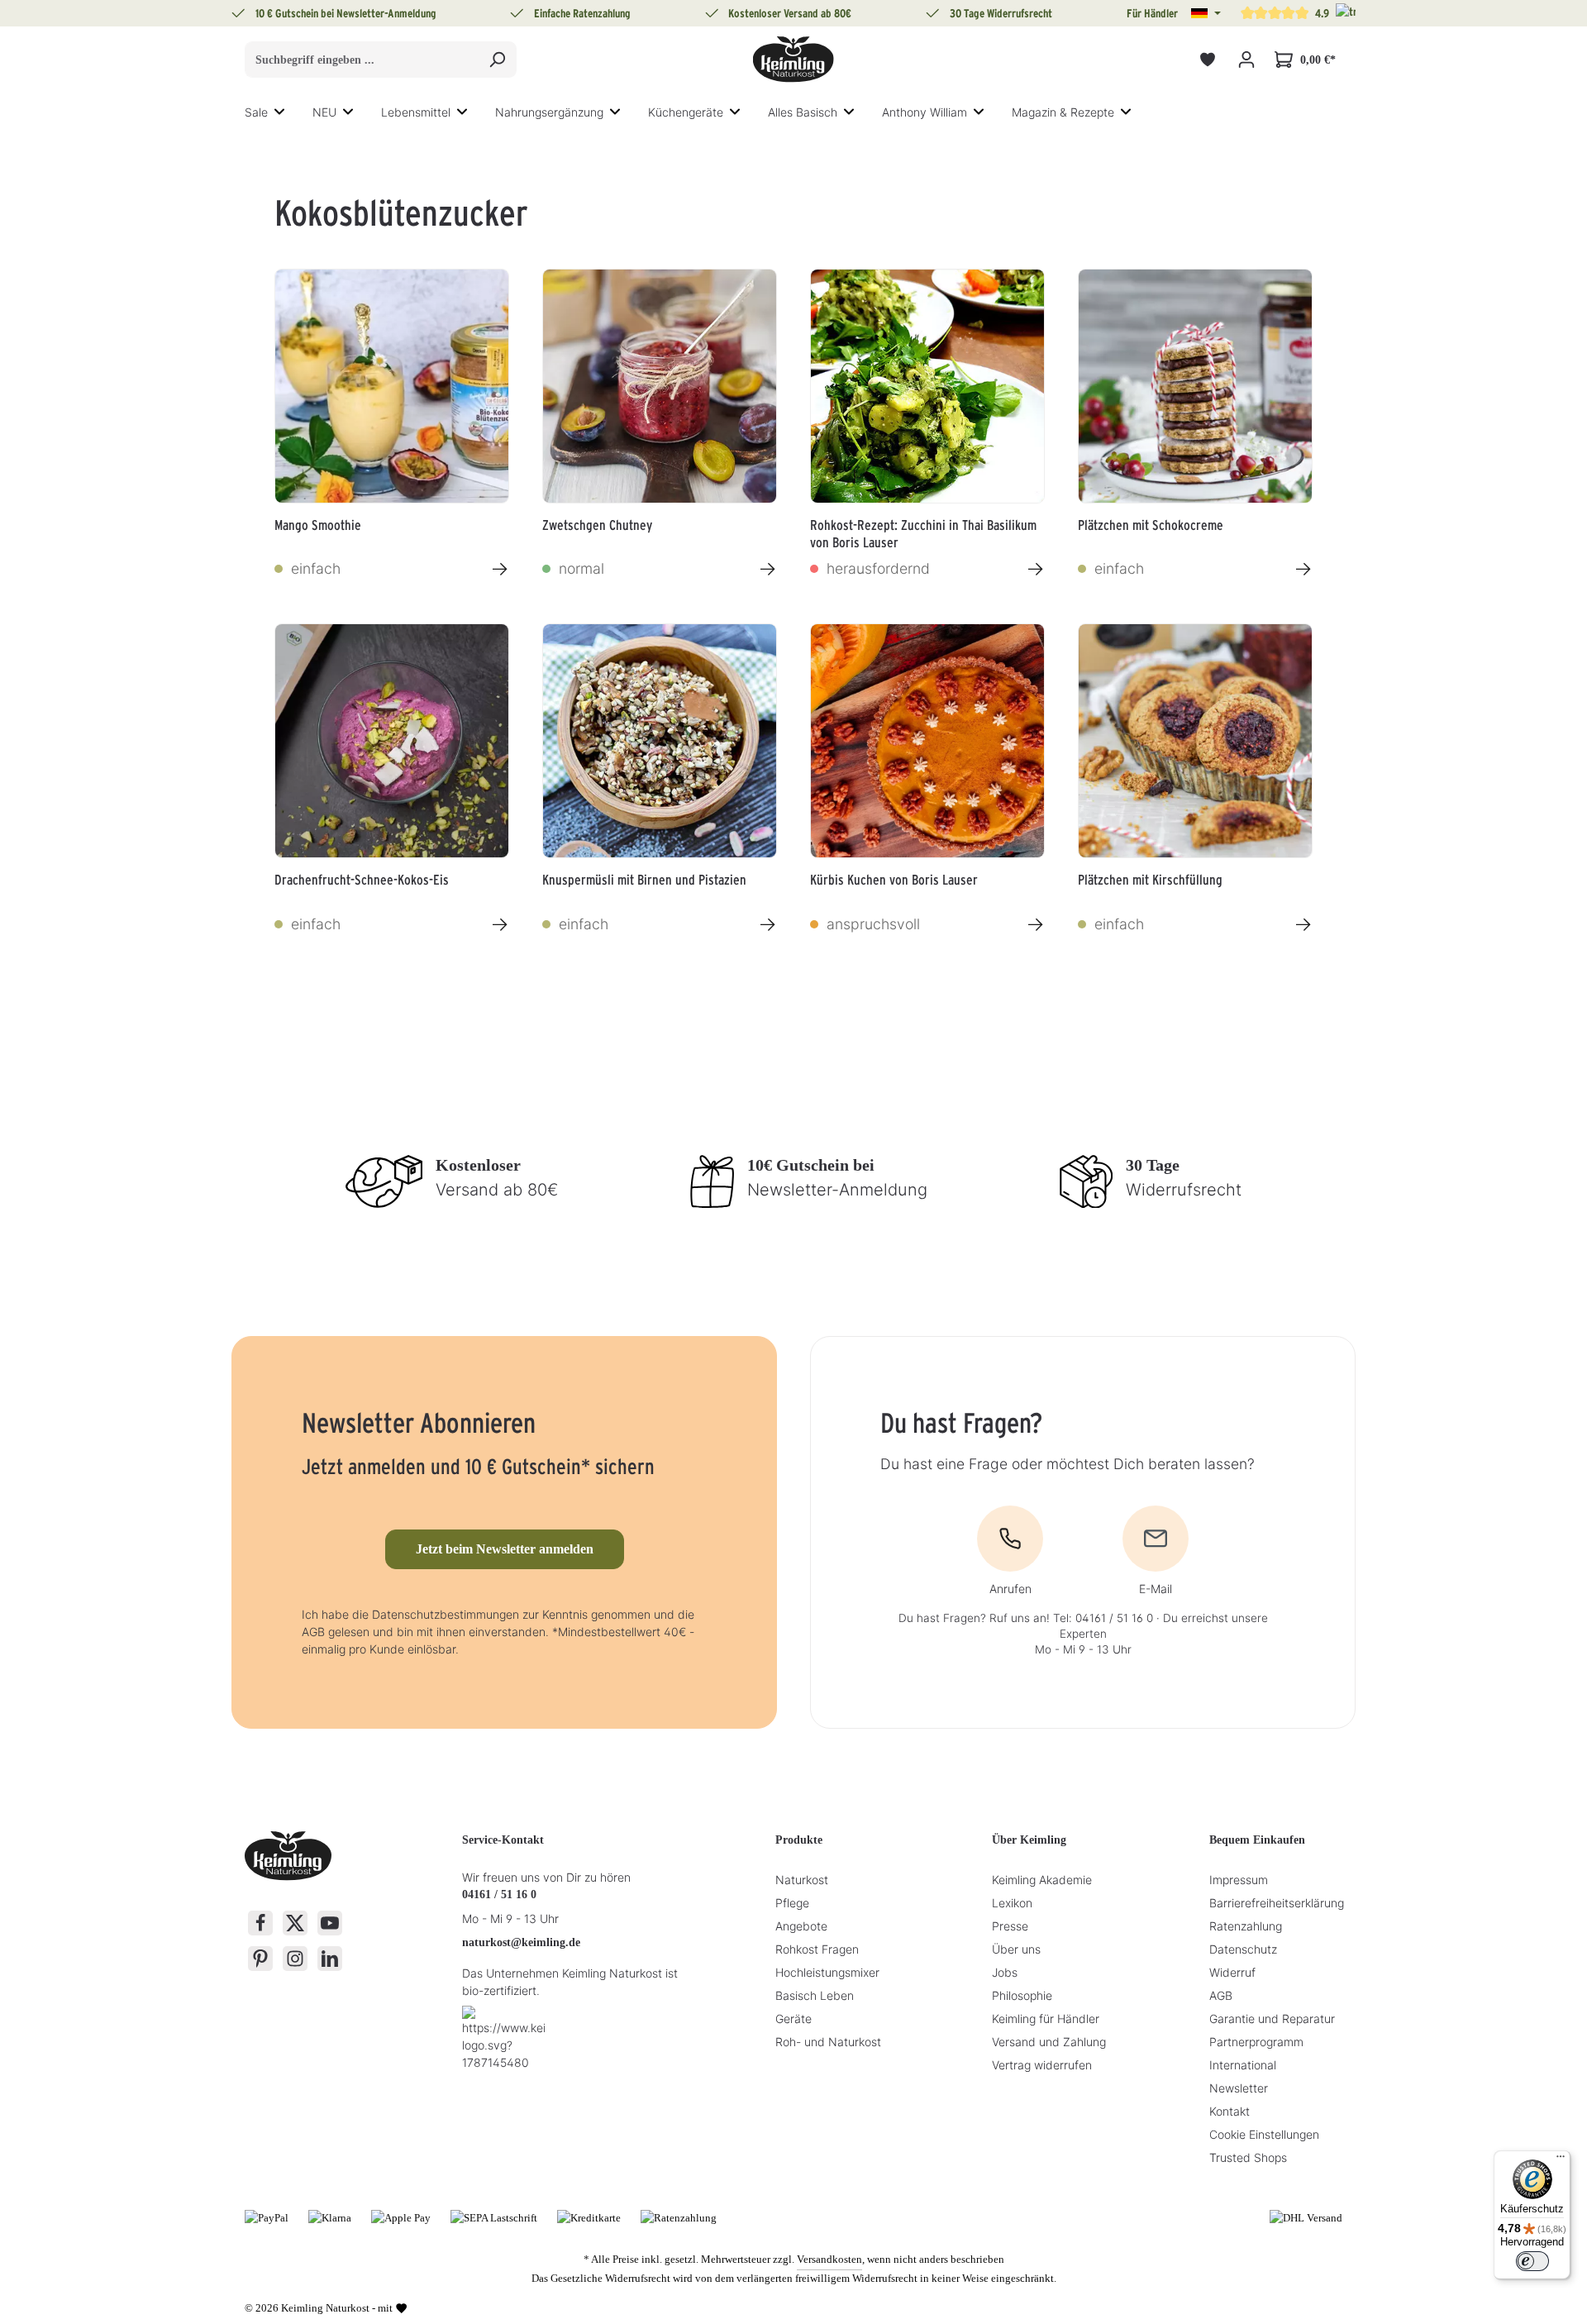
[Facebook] (260, 1923)
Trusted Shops (1248, 2157)
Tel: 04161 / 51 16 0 (1103, 1618)
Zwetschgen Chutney (597, 525)
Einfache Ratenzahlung (582, 13)
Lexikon (1012, 1903)
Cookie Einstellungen (1264, 2134)
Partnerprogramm (1256, 2042)
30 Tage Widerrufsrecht (1001, 13)
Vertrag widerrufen (1042, 2065)
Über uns (1016, 1949)
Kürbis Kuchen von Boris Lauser (894, 880)
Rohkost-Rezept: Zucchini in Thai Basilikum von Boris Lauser (923, 532)
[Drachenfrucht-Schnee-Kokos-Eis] (392, 741)
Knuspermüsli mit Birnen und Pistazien (644, 880)
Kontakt (1230, 2111)
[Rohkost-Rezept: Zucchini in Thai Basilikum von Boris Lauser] (927, 386)
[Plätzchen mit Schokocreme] (1195, 386)
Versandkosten (829, 2259)
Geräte (793, 2019)
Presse (1010, 1926)
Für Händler (1152, 13)
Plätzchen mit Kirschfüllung (1150, 880)
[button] (1206, 13)
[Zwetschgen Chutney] (660, 386)
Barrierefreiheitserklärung (1277, 1903)
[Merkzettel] (1207, 60)
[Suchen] (497, 60)
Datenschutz (1243, 1949)
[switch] (1532, 2261)
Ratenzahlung (1246, 1926)
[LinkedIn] (330, 1959)
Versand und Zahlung (1049, 2042)
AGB (1221, 1995)
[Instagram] (295, 1959)
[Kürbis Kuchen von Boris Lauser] (927, 741)
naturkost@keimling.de (521, 1942)
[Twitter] (295, 1923)
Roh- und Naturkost (828, 2042)
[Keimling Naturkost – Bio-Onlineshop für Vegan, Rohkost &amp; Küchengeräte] (793, 60)
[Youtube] (330, 1923)
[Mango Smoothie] (392, 386)
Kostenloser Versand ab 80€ (790, 13)
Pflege (792, 1903)
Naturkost (802, 1880)
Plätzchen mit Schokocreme (1151, 525)
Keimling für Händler (1046, 2019)
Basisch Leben (815, 1995)
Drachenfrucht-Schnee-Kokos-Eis (362, 880)
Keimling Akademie (1042, 1880)
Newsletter (1239, 2088)
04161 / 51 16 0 (499, 1895)
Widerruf (1232, 1972)
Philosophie (1022, 1995)
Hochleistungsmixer (827, 1972)
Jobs (1005, 1972)
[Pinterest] (260, 1959)
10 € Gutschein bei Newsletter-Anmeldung (346, 13)
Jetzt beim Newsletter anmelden (505, 1549)
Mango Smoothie (318, 525)
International (1243, 2065)
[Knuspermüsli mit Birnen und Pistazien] (660, 741)
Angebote (801, 1926)
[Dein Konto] (1246, 60)
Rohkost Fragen (817, 1949)
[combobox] (362, 60)
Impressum (1239, 1880)
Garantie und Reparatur (1272, 2019)
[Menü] (1561, 2160)
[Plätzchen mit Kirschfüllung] (1195, 741)
